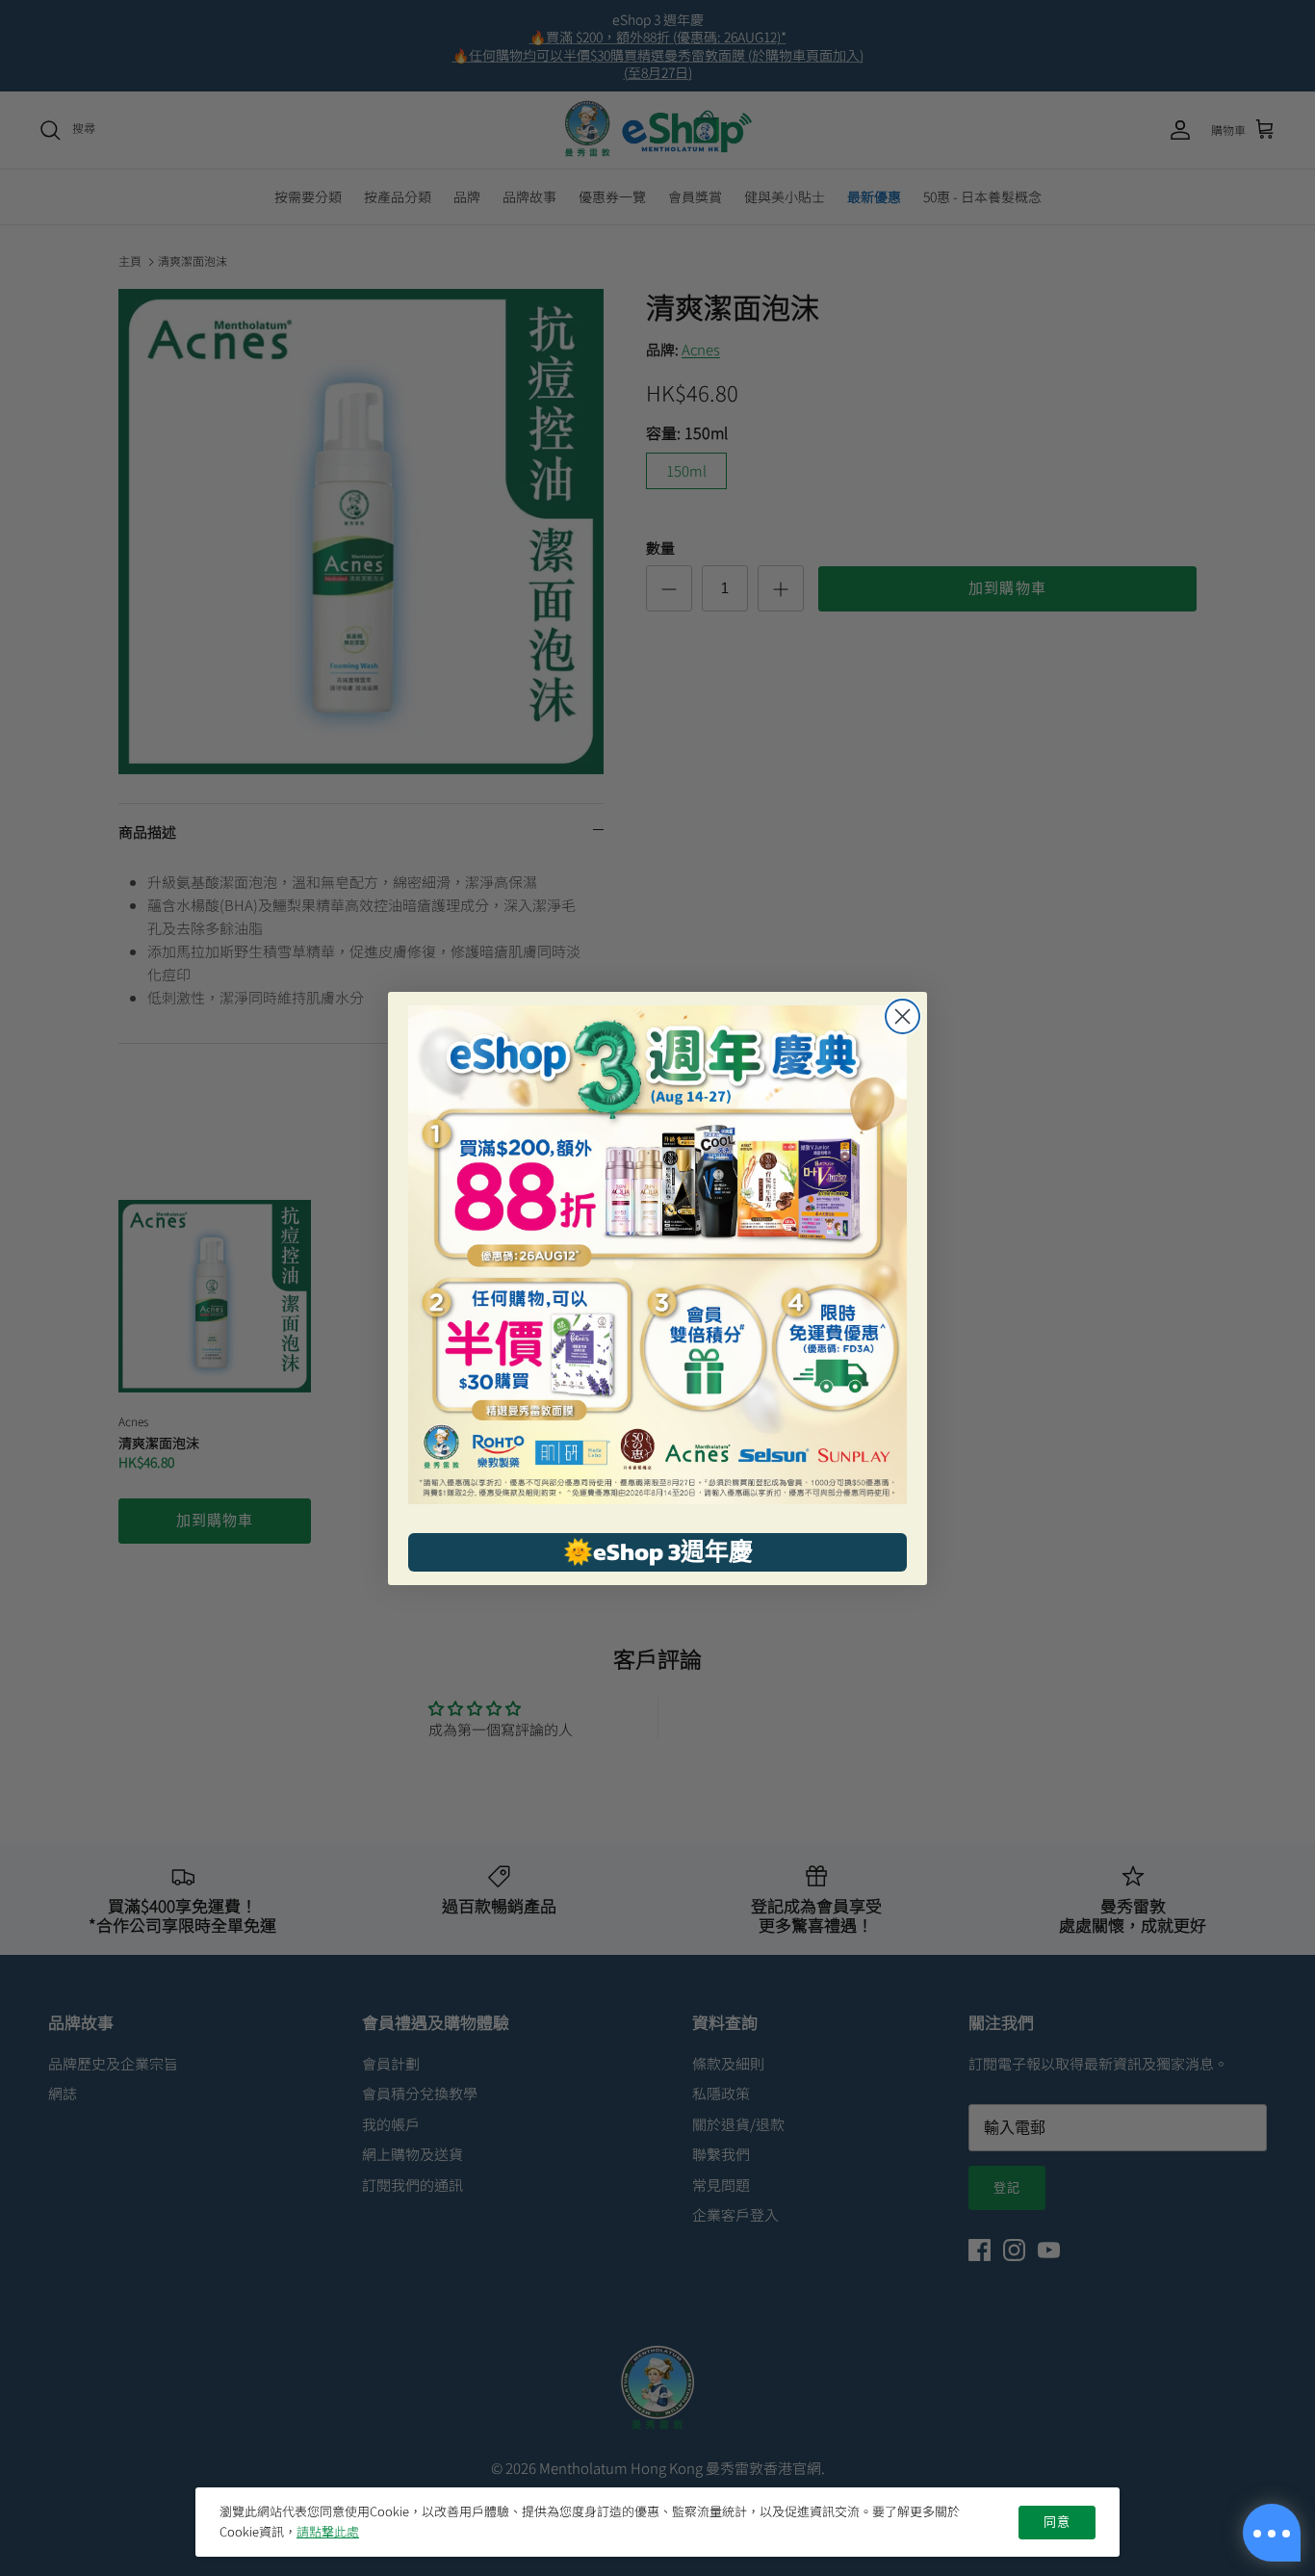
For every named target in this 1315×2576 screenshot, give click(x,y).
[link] (657, 1255)
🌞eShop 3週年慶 (658, 1551)
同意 (1057, 2522)
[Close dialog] (902, 1016)
